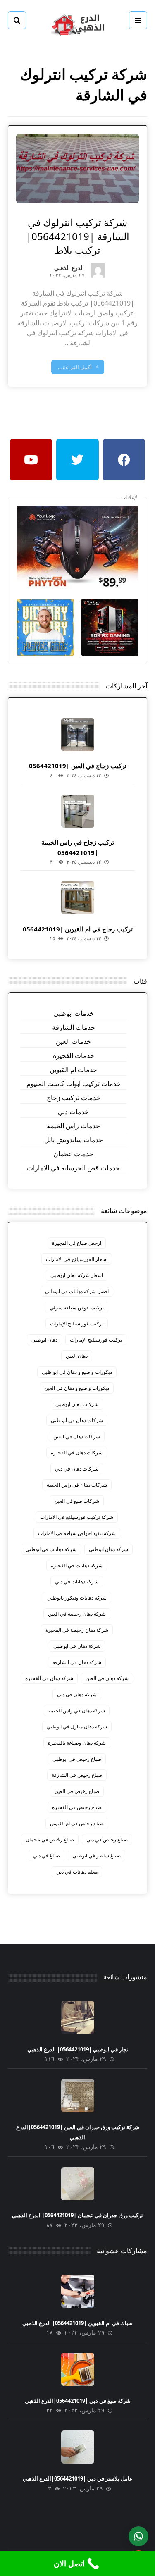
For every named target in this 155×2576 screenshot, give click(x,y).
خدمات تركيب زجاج (74, 1098)
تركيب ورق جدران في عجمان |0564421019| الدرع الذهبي (77, 2215)
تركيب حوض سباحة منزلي (77, 1307)
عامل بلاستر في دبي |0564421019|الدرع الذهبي (78, 2478)
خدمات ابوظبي (74, 1013)
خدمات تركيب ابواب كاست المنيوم (74, 1084)
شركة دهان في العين (107, 1678)
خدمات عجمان (73, 1154)
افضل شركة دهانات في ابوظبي (77, 1291)
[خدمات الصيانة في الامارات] (78, 24)
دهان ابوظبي (44, 1340)
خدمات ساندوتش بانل (74, 1140)
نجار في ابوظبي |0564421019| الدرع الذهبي (78, 2049)
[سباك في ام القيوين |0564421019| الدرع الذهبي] (78, 2291)
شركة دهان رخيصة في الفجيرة (77, 1630)
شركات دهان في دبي (77, 1469)
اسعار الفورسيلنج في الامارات (77, 1259)
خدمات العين (73, 1041)
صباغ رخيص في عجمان (50, 1839)
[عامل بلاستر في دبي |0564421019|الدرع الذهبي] (78, 2447)
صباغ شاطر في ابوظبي (97, 1856)
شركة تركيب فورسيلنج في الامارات (77, 1517)
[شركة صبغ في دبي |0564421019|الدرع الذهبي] (78, 2369)
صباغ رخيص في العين (77, 1791)
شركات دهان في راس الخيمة (77, 1485)
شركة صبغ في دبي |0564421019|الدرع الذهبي (78, 2401)
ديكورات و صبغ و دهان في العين (77, 1388)
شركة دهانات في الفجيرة (77, 1565)
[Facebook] (124, 460)
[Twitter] (77, 460)
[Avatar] (98, 270)
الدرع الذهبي (69, 269)
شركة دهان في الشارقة (77, 1662)
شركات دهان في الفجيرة (77, 1453)
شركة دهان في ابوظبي (77, 1646)
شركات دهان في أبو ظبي (77, 1420)
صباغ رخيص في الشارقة (77, 1775)
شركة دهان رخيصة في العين (77, 1614)
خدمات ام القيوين (73, 1070)
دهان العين (77, 1356)
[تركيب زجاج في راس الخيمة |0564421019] (78, 811)
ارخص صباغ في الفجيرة (77, 1243)
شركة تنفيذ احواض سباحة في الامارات (77, 1533)
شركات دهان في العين (77, 1436)
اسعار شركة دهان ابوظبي (77, 1275)
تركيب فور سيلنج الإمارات (77, 1324)
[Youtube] (31, 460)
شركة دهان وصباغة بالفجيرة (77, 1743)
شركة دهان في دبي (77, 1694)
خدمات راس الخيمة (73, 1126)
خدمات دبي (73, 1112)
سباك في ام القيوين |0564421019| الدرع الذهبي (77, 2323)
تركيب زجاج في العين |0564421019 (78, 766)
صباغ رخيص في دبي (107, 1839)
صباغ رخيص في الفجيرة (77, 1807)
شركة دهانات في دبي (77, 1582)
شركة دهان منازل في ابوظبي (77, 1727)
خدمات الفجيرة (74, 1055)
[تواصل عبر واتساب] (138, 2536)
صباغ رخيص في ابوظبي (77, 1759)
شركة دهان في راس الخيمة (77, 1711)
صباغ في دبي (46, 1856)
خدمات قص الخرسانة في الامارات (73, 1168)
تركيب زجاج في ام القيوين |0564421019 (78, 929)
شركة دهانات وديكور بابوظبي (77, 1598)
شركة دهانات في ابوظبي (51, 1549)
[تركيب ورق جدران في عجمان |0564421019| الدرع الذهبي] (78, 2184)
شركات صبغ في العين (77, 1501)
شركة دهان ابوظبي (108, 1549)
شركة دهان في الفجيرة (49, 1678)
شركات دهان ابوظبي (77, 1404)
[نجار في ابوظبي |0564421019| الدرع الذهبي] (78, 2017)
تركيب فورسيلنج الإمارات (96, 1340)
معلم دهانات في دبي (77, 1872)
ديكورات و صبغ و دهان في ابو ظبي (77, 1372)
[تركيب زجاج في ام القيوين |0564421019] (78, 898)
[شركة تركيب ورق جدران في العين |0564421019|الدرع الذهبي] (78, 2096)
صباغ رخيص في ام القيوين (77, 1823)
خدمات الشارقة (74, 1027)
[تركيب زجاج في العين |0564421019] (78, 735)
